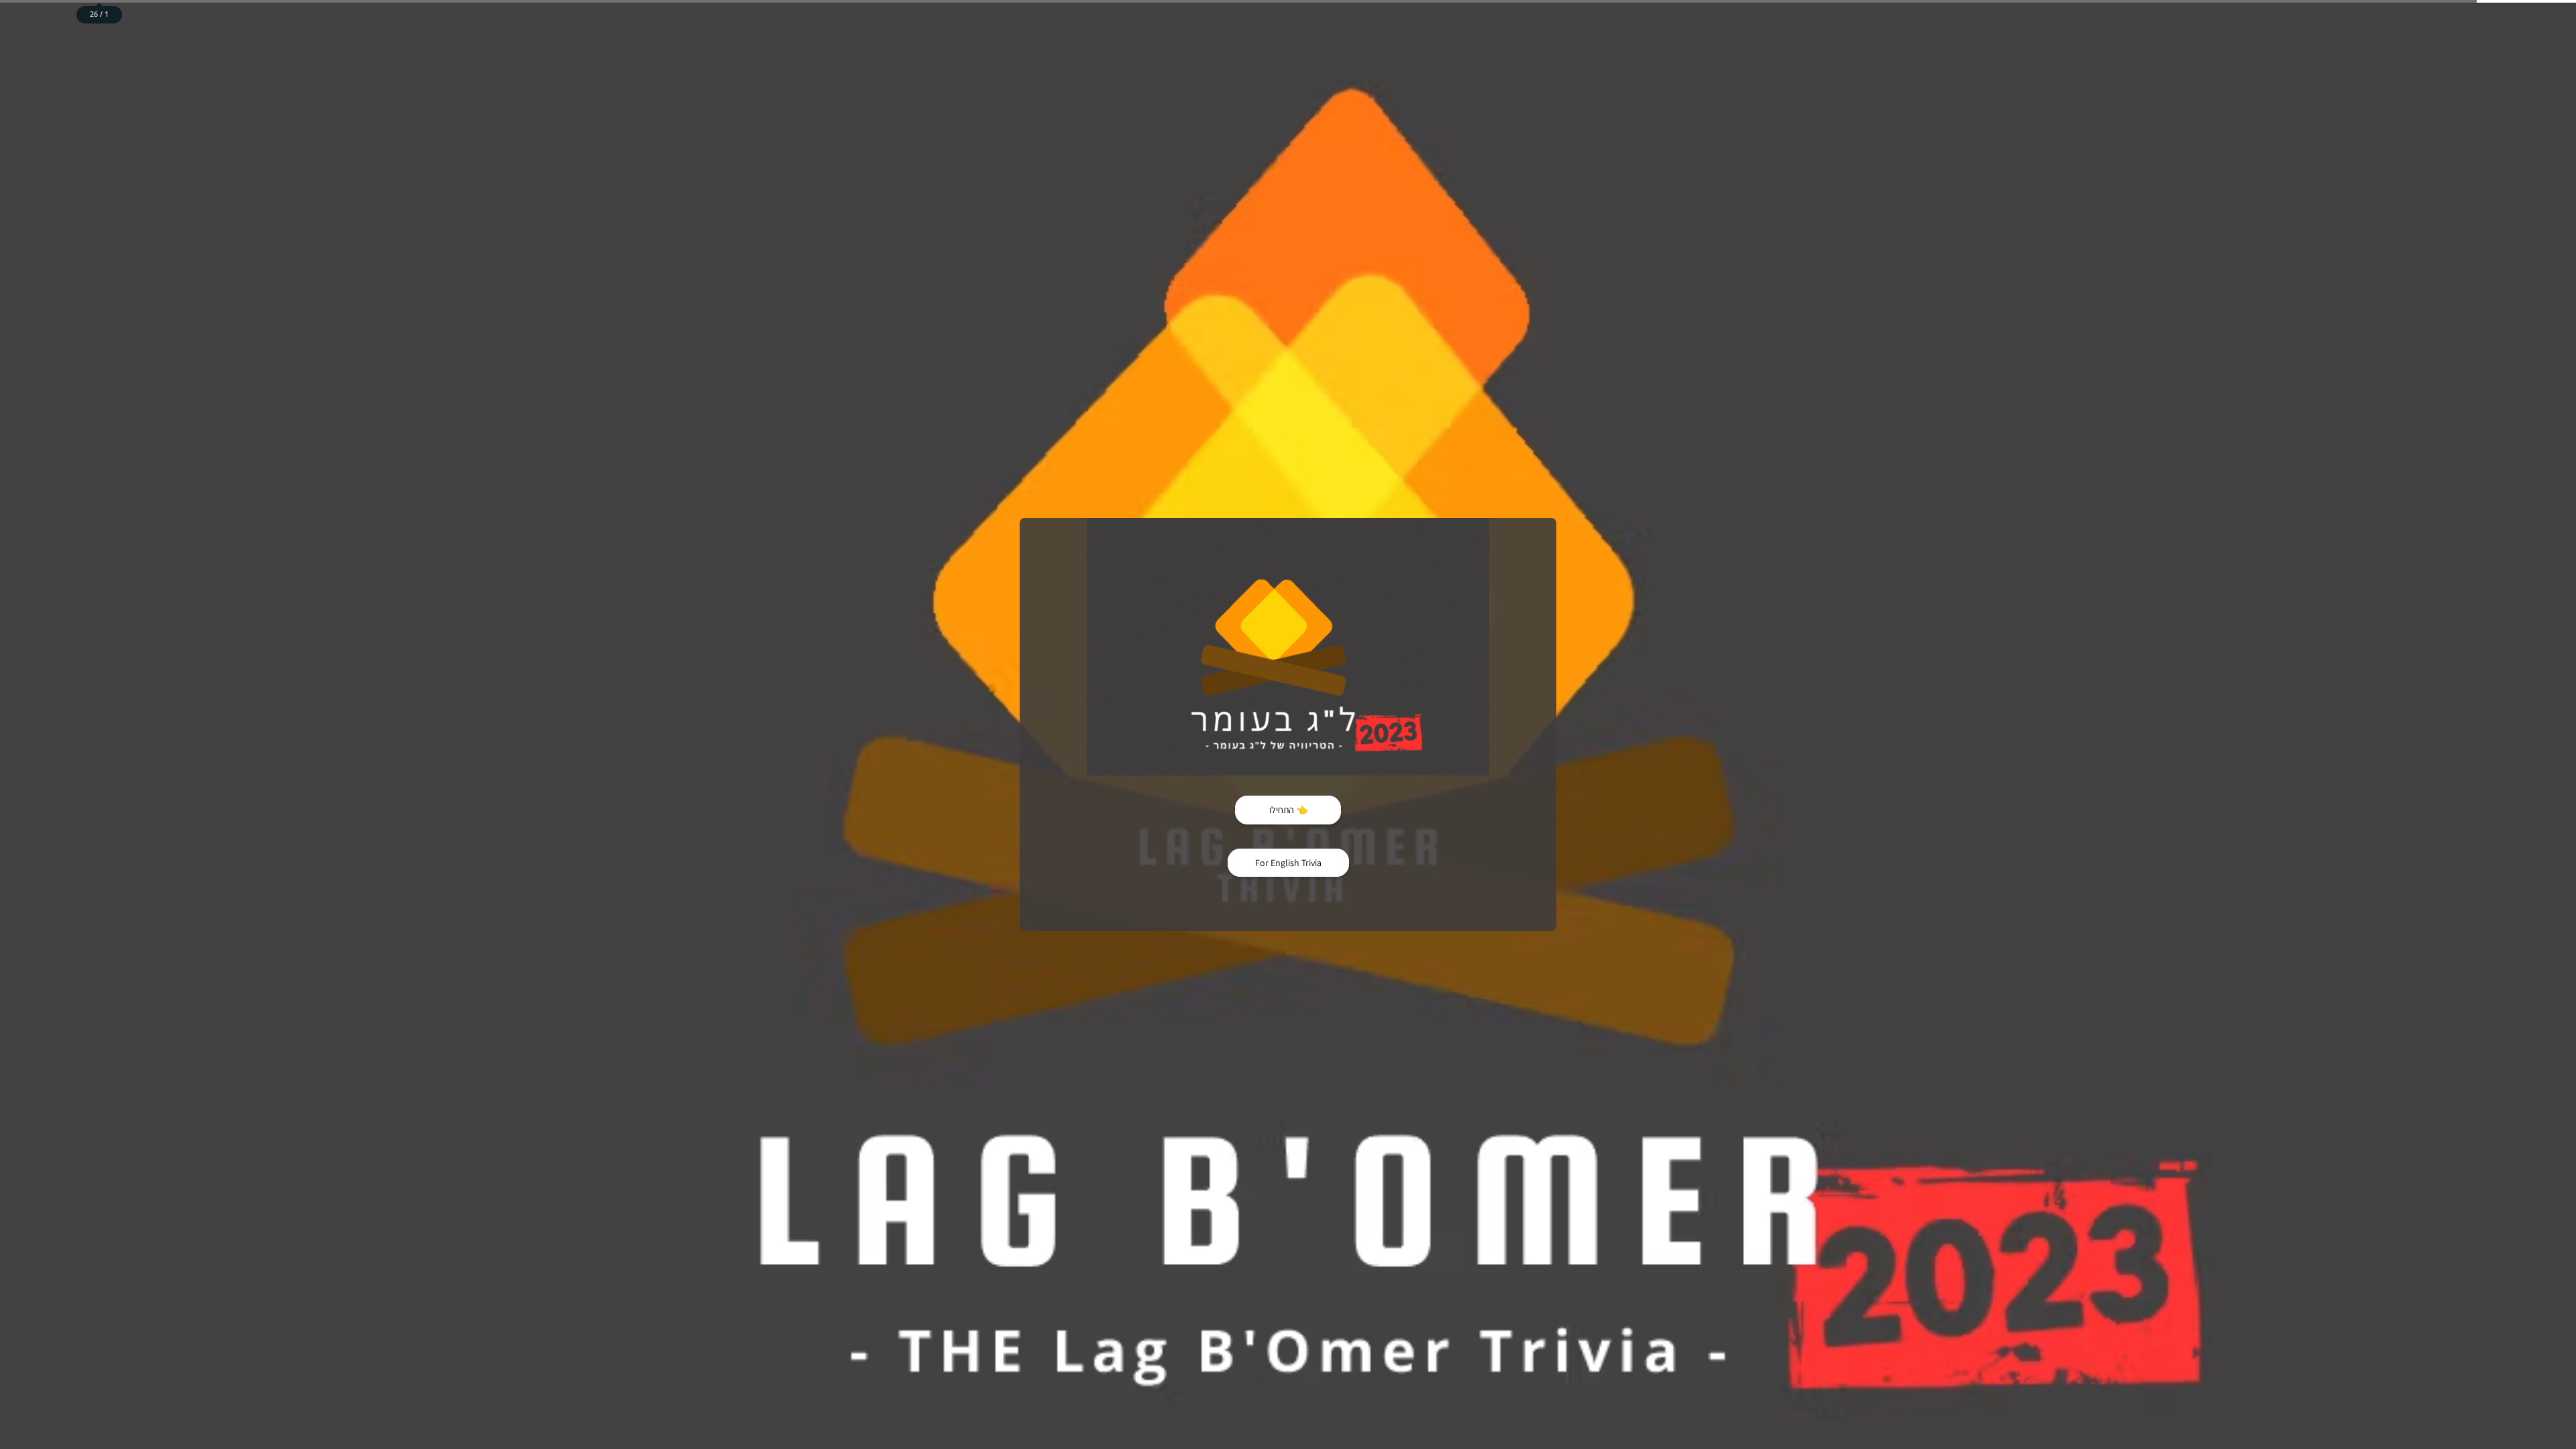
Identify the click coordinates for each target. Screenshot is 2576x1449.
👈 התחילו (1288, 810)
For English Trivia (1288, 863)
